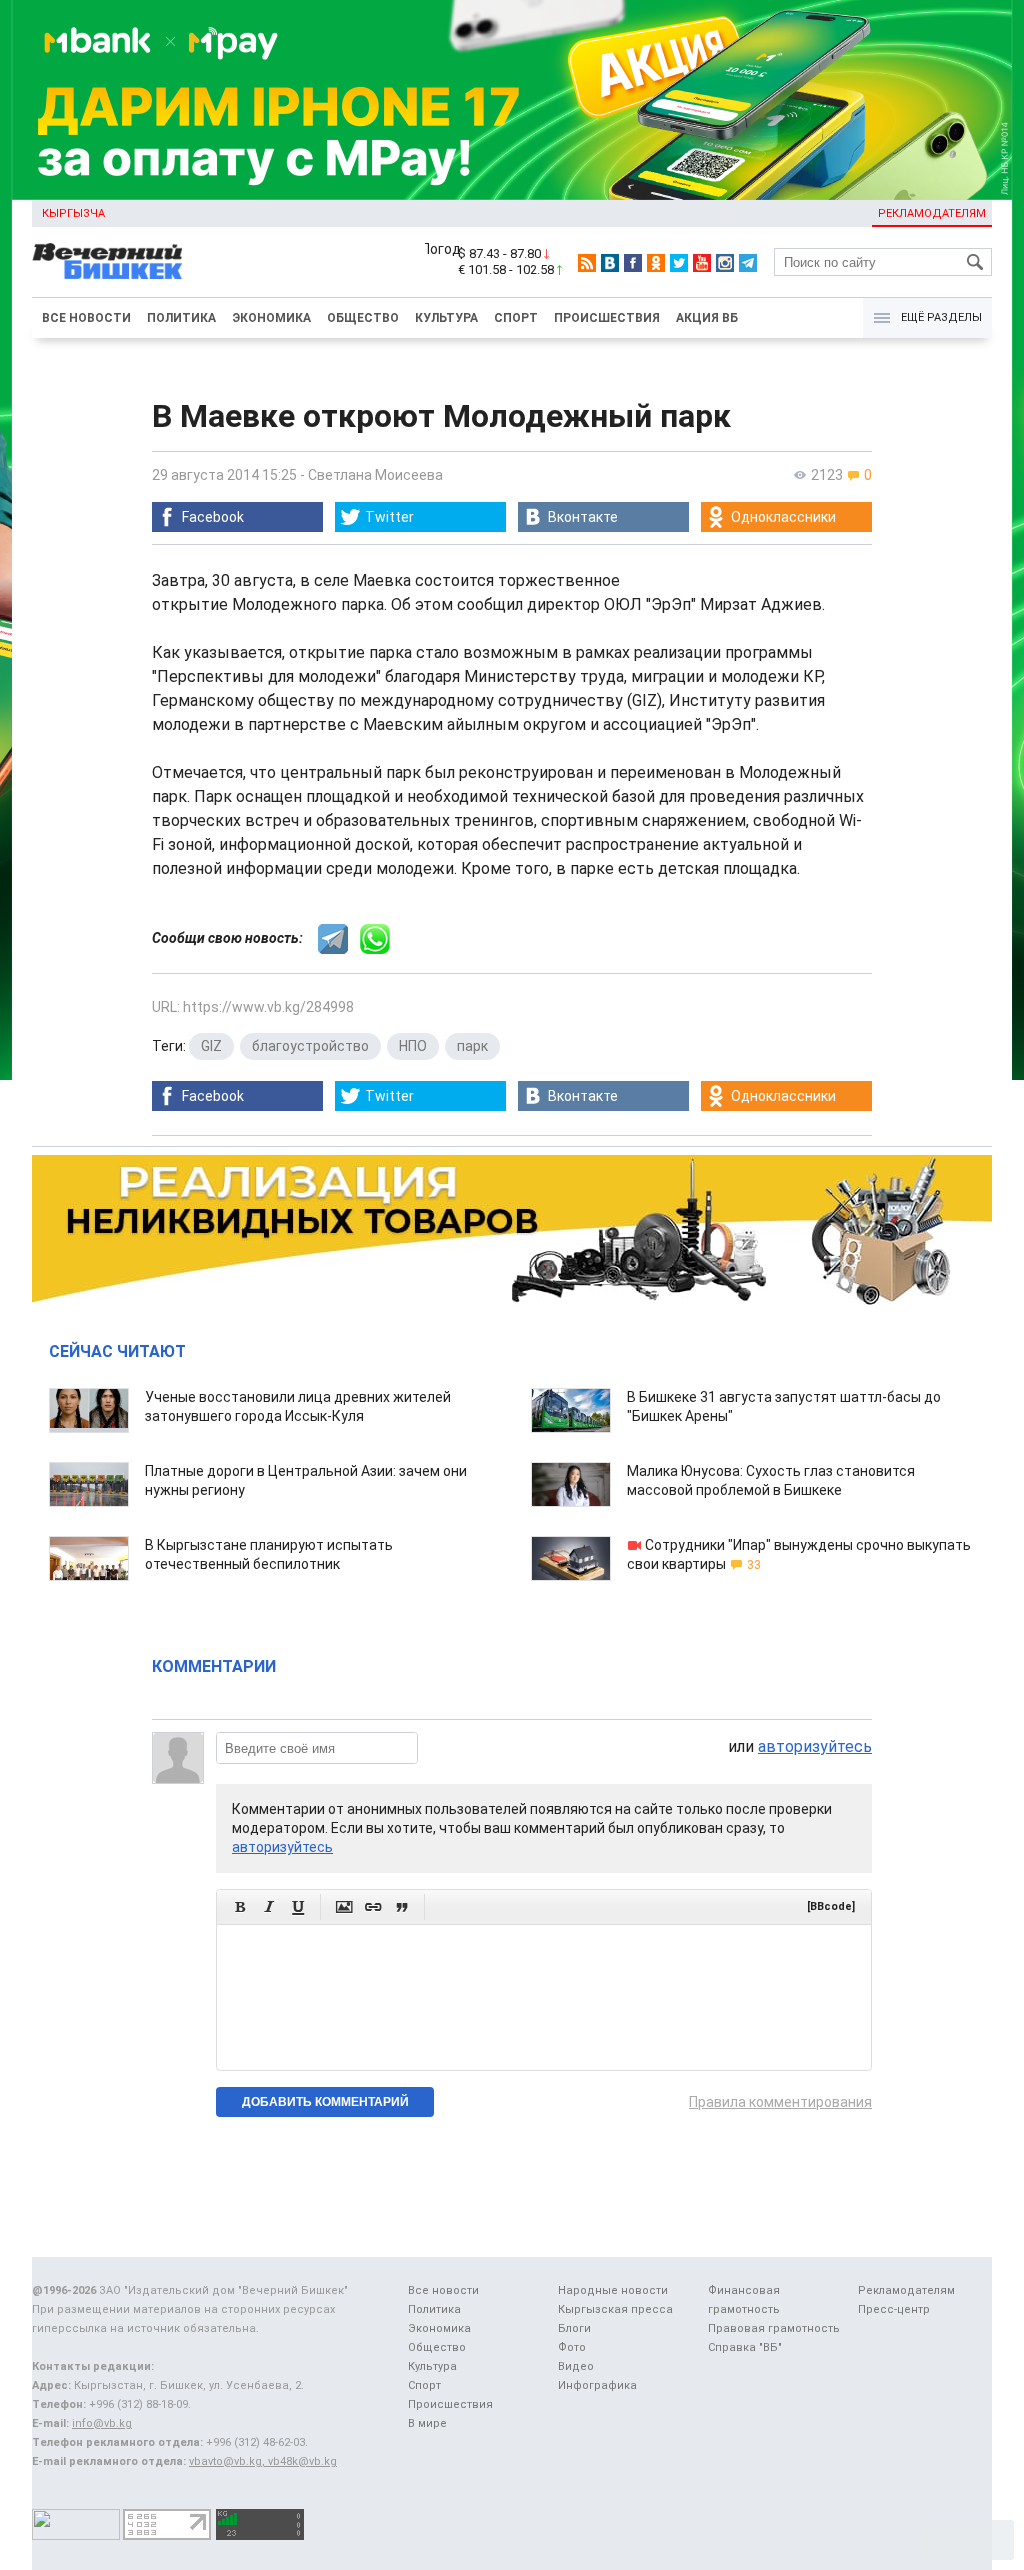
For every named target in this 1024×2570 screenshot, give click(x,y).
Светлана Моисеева (375, 475)
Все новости (86, 318)
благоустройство (310, 1046)
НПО (413, 1046)
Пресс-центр (894, 2309)
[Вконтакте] (610, 263)
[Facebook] (633, 263)
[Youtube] (702, 263)
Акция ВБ (707, 318)
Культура (446, 318)
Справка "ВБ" (745, 2347)
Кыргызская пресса (615, 2309)
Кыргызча (73, 213)
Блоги (574, 2328)
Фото (572, 2347)
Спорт (516, 318)
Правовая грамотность (774, 2328)
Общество (363, 318)
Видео (576, 2366)
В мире (427, 2423)
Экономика (271, 318)
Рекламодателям (932, 213)
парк (472, 1046)
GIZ (211, 1046)
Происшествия (607, 318)
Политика (181, 318)
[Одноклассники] (656, 263)
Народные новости (613, 2290)
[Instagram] (725, 263)
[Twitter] (679, 263)
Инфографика (597, 2385)
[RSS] (587, 263)
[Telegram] (748, 263)
